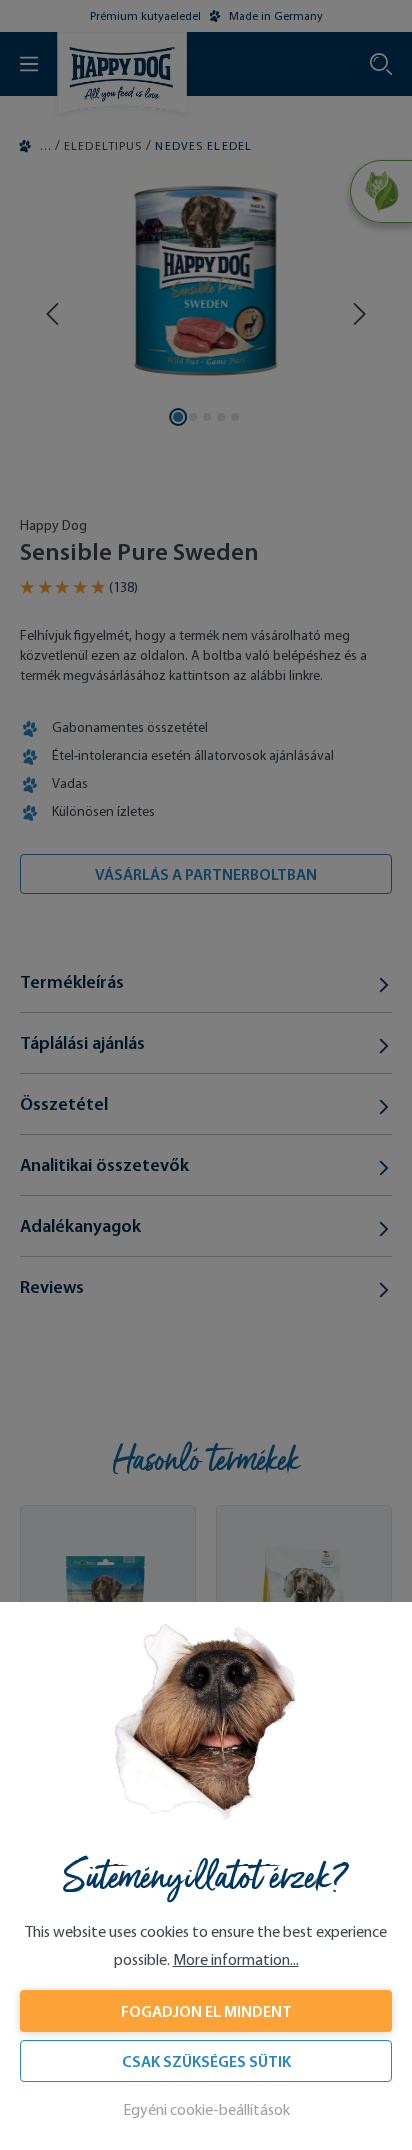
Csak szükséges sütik (206, 2061)
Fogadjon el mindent (206, 2011)
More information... (236, 1959)
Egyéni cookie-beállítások (206, 2109)
